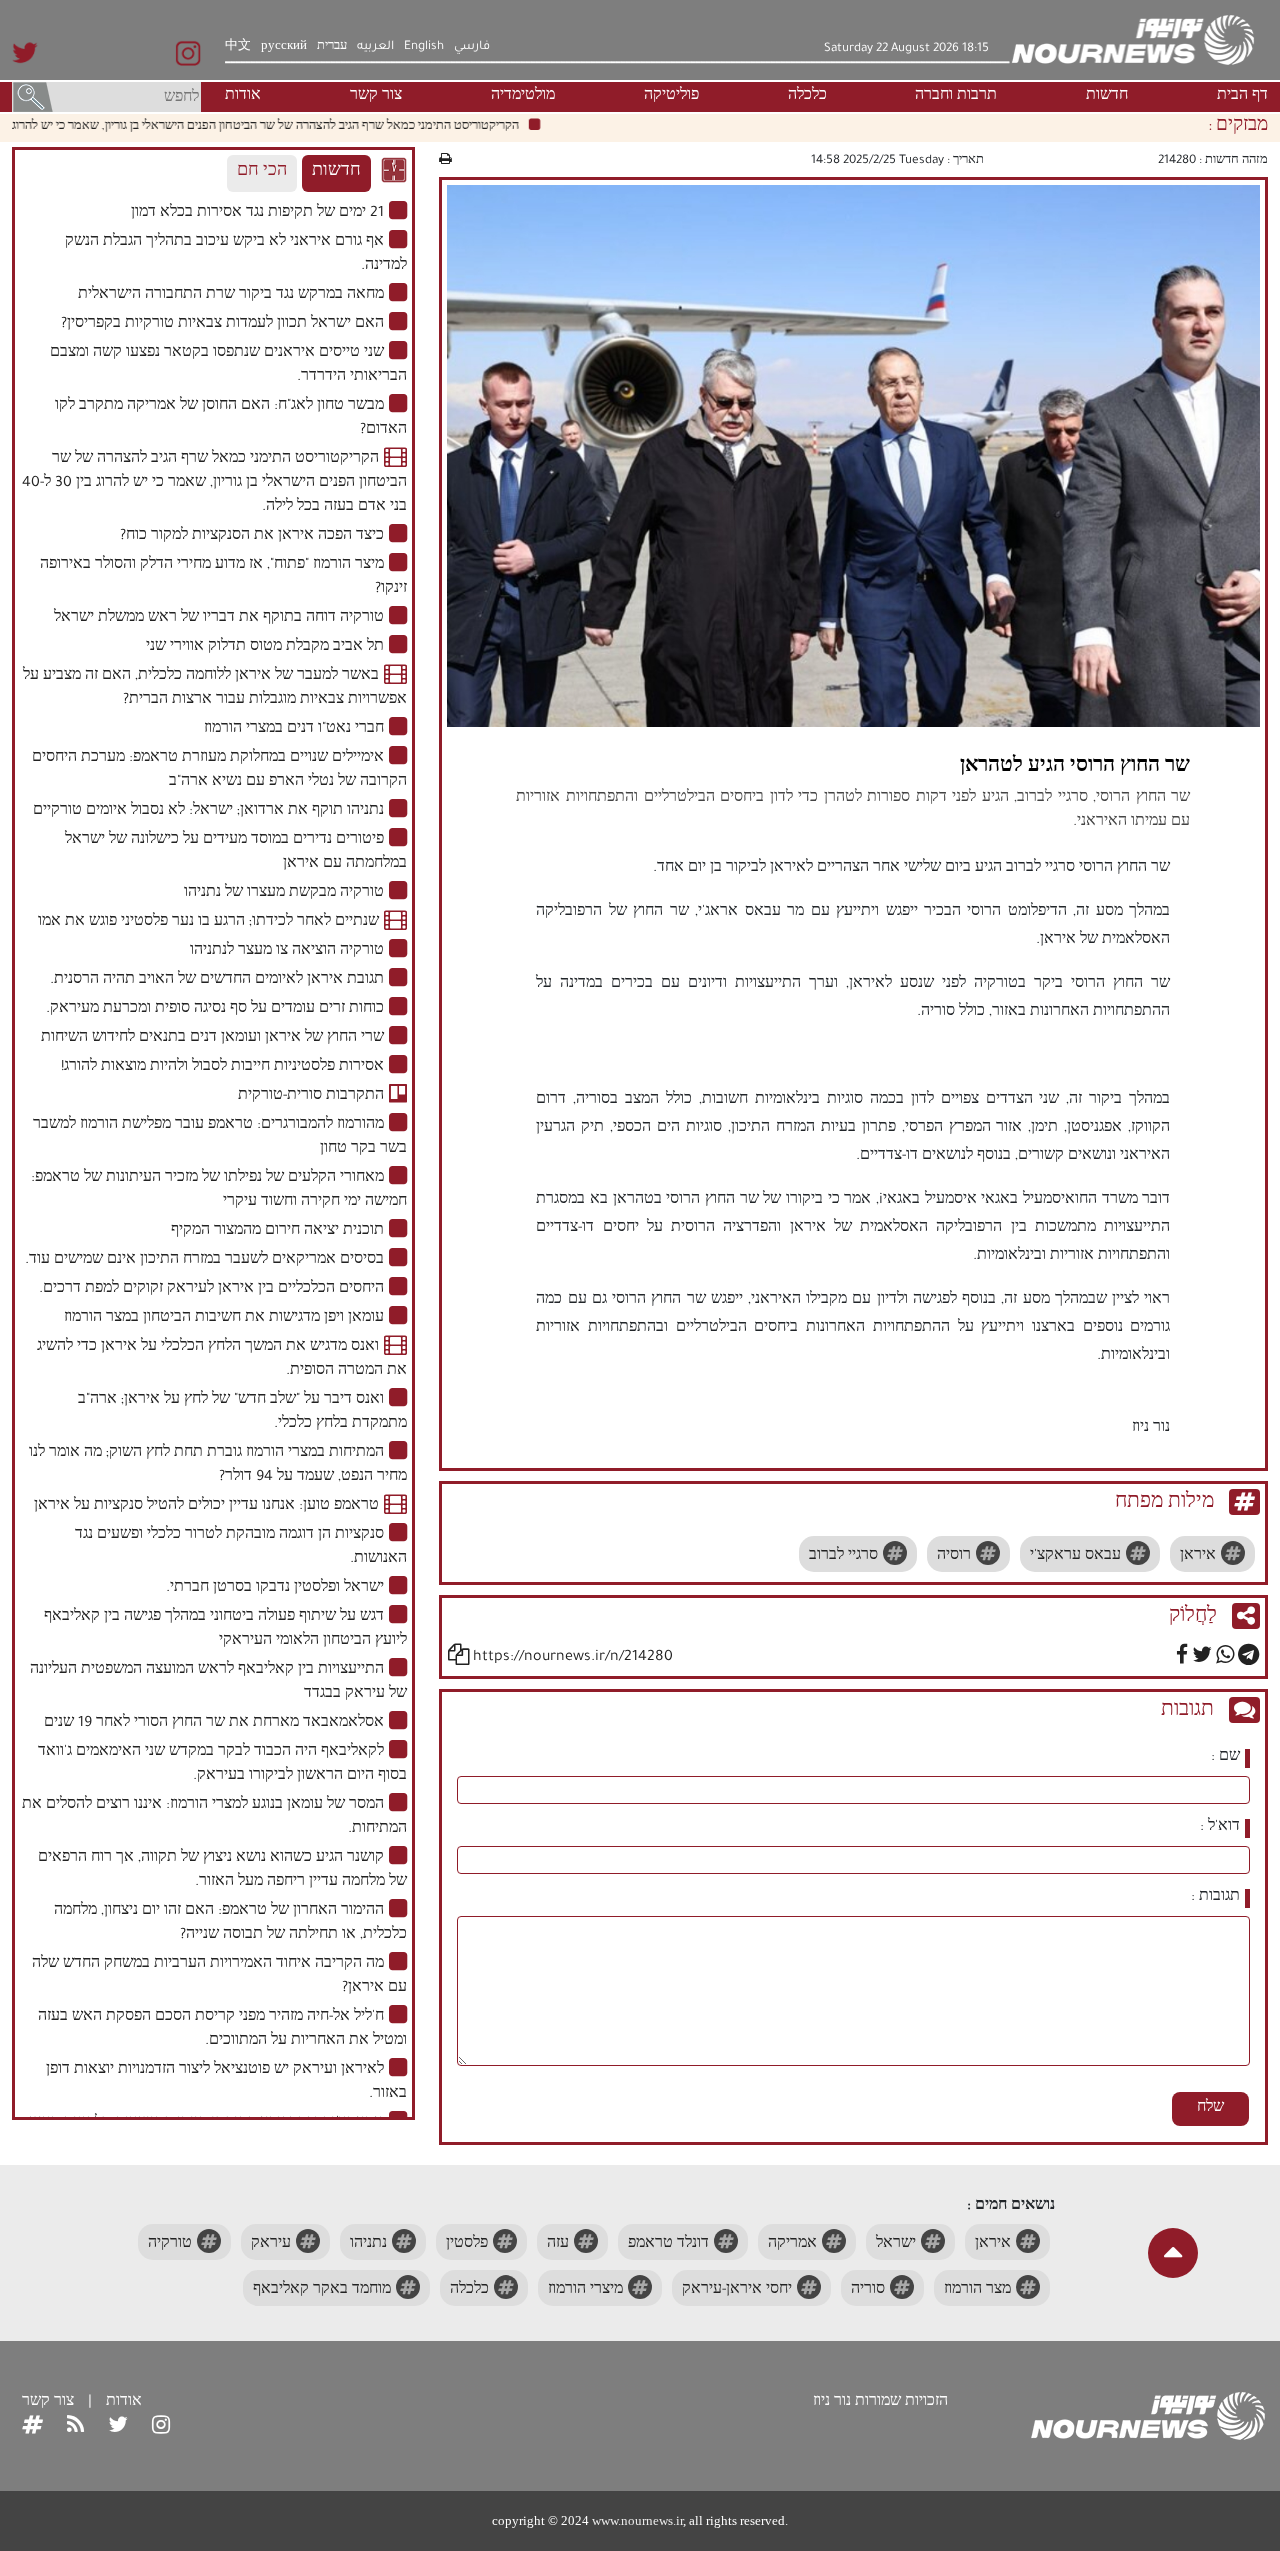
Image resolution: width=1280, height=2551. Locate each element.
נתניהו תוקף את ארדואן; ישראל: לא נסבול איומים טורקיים (208, 812)
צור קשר (376, 97)
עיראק (271, 2245)
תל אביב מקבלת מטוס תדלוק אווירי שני (265, 648)
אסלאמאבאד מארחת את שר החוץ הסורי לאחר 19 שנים (214, 1724)
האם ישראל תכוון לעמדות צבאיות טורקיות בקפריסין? (222, 325)
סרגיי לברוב (843, 1557)
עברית (332, 47)
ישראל (896, 2245)
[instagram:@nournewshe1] (161, 2427)
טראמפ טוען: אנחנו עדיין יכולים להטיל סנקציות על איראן (206, 1507)
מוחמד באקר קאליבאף (322, 2291)
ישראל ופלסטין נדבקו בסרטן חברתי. (275, 1589)
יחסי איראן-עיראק (737, 2291)
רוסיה (954, 1557)
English (424, 47)
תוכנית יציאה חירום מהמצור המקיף (277, 1232)
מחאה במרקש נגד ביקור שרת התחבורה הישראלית (231, 296)
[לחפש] (33, 99)
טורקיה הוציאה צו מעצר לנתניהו (287, 952)
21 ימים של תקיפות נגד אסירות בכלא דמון (257, 214)
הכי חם (262, 172)
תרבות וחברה (956, 97)
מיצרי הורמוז (585, 2291)
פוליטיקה (671, 97)
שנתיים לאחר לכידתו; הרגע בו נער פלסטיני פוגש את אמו (208, 923)
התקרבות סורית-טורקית (311, 1097)
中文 (238, 47)
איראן (1198, 1557)
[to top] (1173, 2253)
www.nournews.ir (637, 2520)
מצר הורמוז (977, 2291)
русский (284, 47)
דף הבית (1242, 97)
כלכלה (807, 97)
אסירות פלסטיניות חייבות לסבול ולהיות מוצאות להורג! (222, 1068)
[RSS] (75, 2427)
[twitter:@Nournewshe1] (118, 2427)
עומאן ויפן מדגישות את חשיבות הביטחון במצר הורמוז (224, 1319)
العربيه (375, 47)
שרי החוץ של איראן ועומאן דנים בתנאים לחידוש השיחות (212, 1039)
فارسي (472, 47)
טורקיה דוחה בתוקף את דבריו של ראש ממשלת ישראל (219, 619)
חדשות (1107, 97)
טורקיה (170, 2245)
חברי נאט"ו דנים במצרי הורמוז (294, 730)
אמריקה (792, 2245)
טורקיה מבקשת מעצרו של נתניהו (284, 894)
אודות (243, 97)
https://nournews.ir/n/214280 (573, 1658)
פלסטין (467, 2245)
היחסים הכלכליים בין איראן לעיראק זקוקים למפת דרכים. (211, 1290)
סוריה (868, 2291)
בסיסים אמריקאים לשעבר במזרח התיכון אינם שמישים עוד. (204, 1261)
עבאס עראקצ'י (1075, 1557)
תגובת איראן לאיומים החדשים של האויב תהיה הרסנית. (217, 981)
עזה (558, 2245)
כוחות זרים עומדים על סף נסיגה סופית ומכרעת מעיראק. (215, 1010)
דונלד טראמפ (668, 2245)
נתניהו (368, 2245)
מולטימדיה (523, 97)
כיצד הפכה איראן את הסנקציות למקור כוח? (252, 537)
